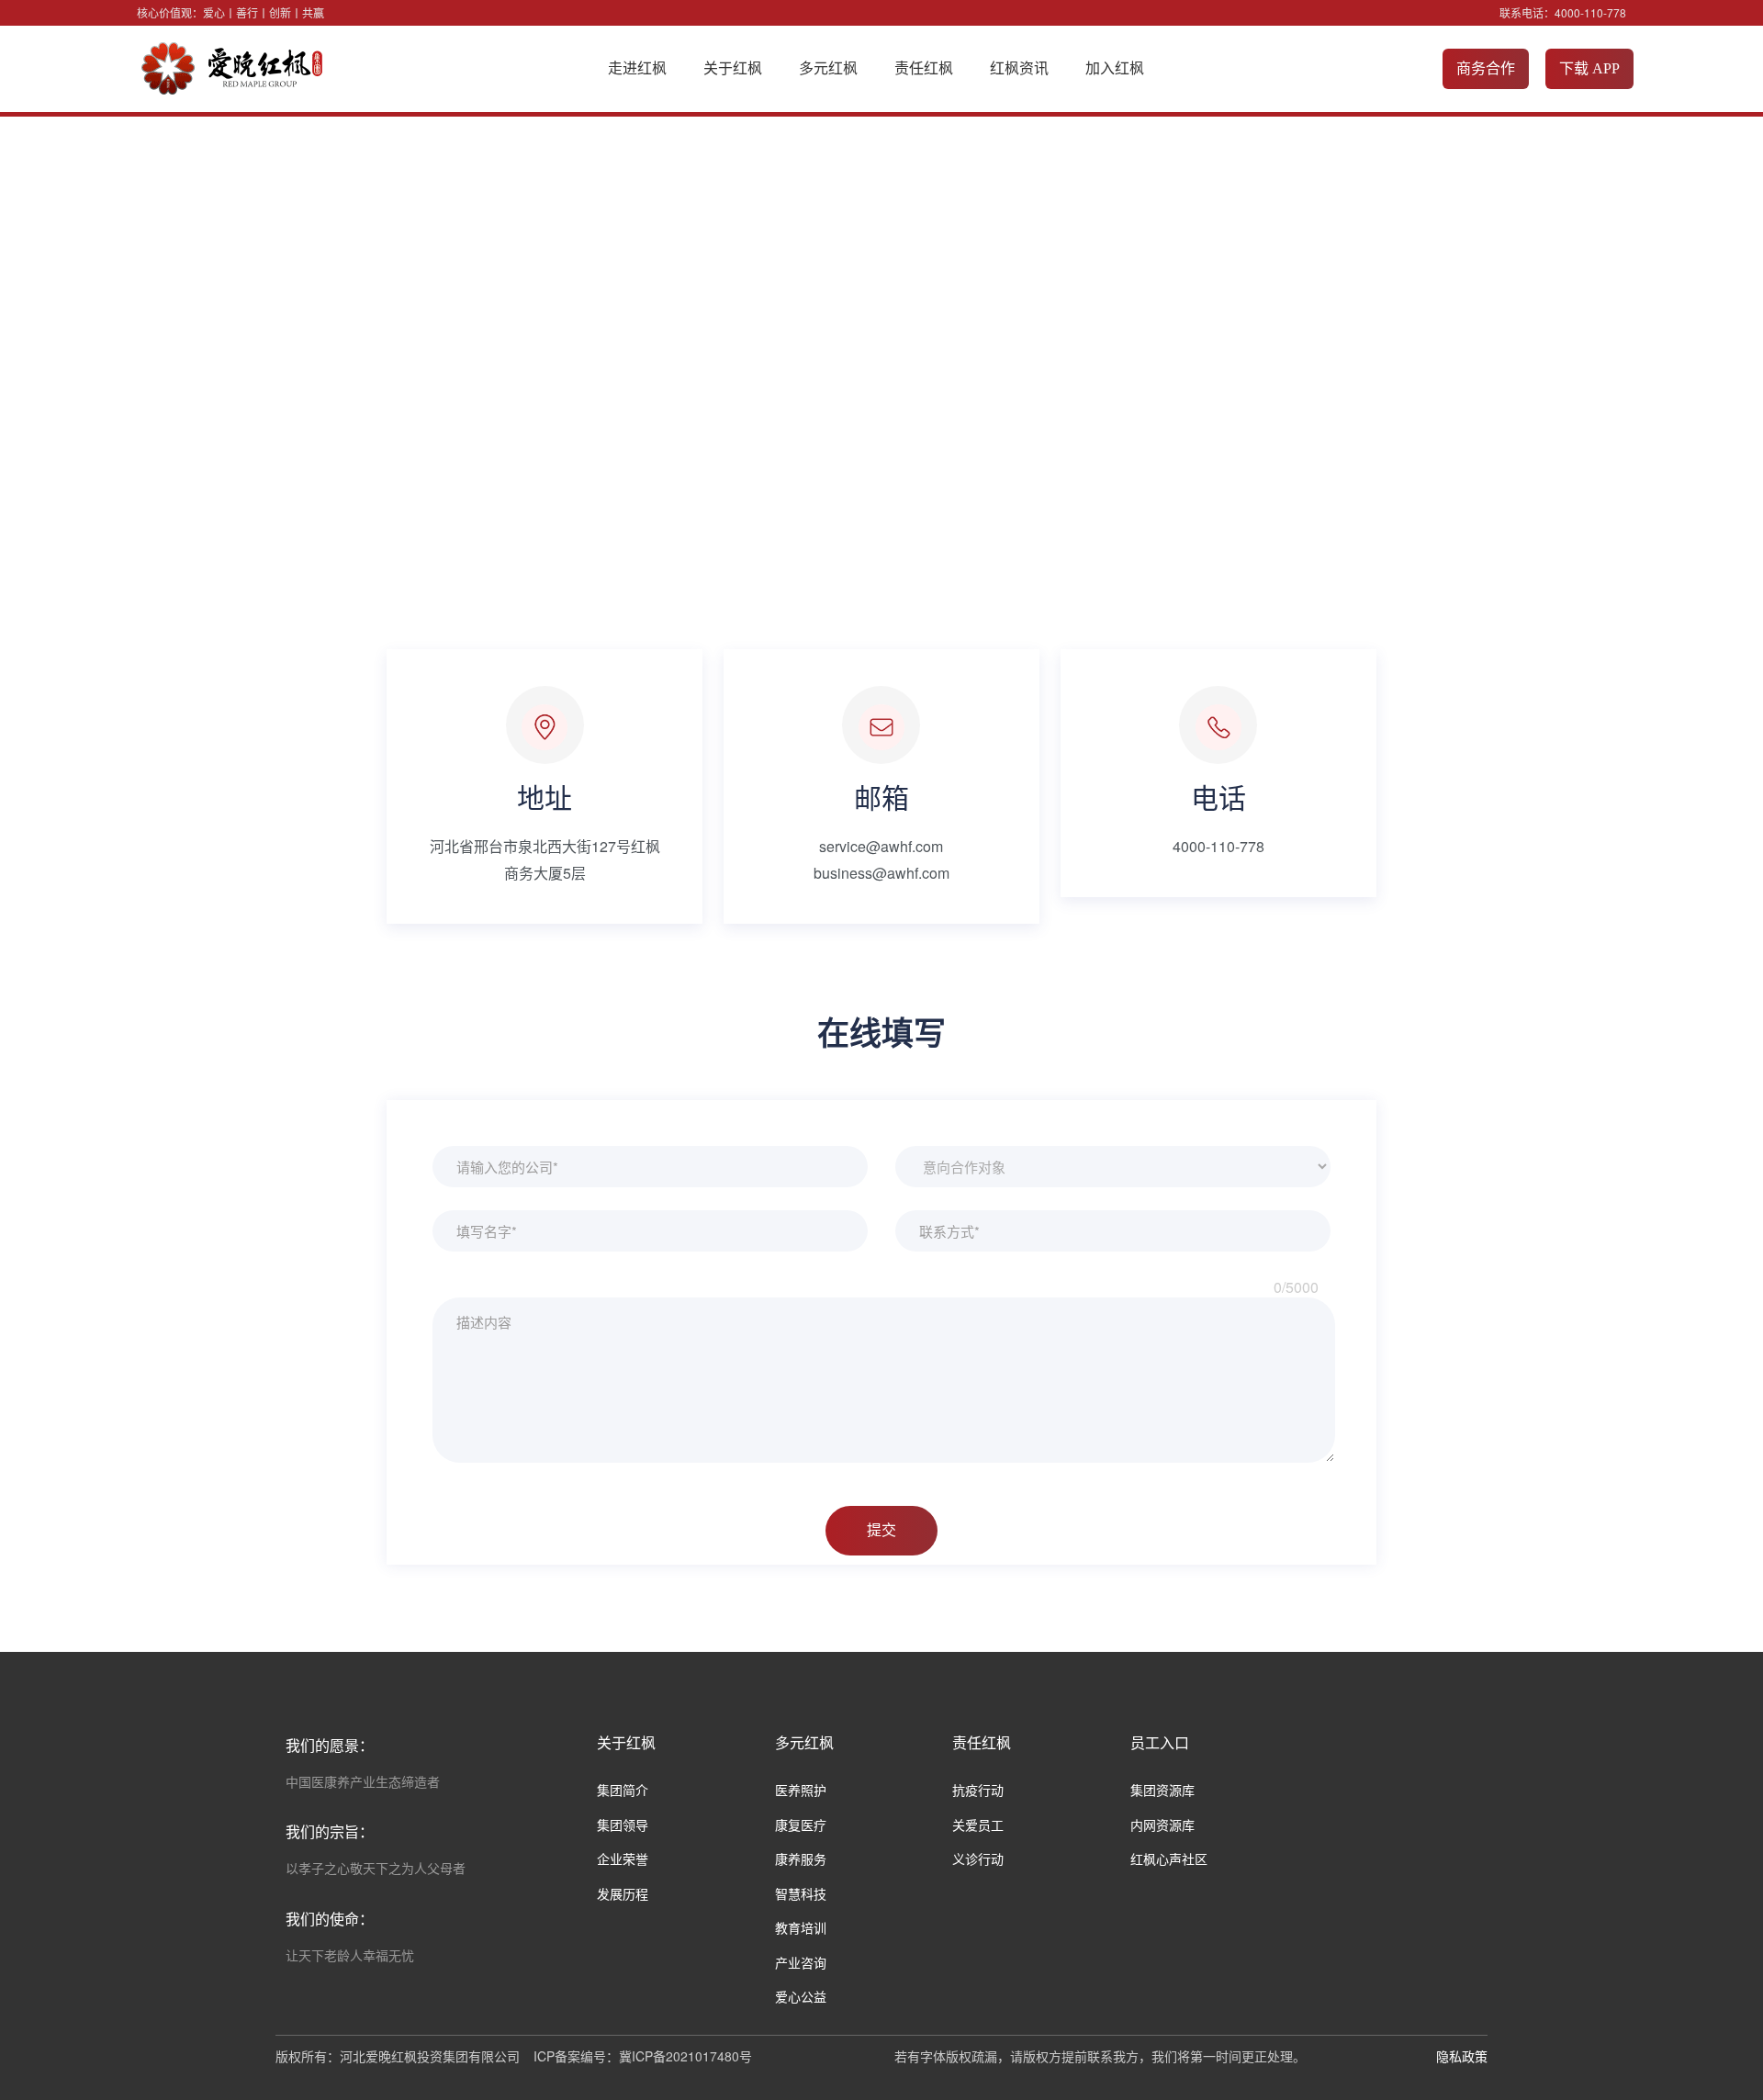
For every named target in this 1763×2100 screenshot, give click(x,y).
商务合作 (1486, 68)
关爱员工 (978, 1825)
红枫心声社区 (1169, 1859)
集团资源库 (1162, 1790)
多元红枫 (828, 68)
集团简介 (623, 1790)
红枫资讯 (1019, 68)
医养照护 (801, 1790)
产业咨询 (801, 1962)
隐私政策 (1462, 2056)
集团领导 (623, 1825)
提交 (881, 1531)
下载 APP (1589, 68)
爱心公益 (801, 1996)
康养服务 (801, 1859)
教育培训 (801, 1927)
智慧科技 (801, 1893)
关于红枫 (733, 68)
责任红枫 (924, 68)
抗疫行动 (978, 1790)
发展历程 (623, 1893)
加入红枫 (1115, 68)
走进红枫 (637, 68)
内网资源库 (1162, 1825)
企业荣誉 (623, 1859)
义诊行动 (978, 1859)
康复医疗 (801, 1825)
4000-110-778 (1590, 12)
